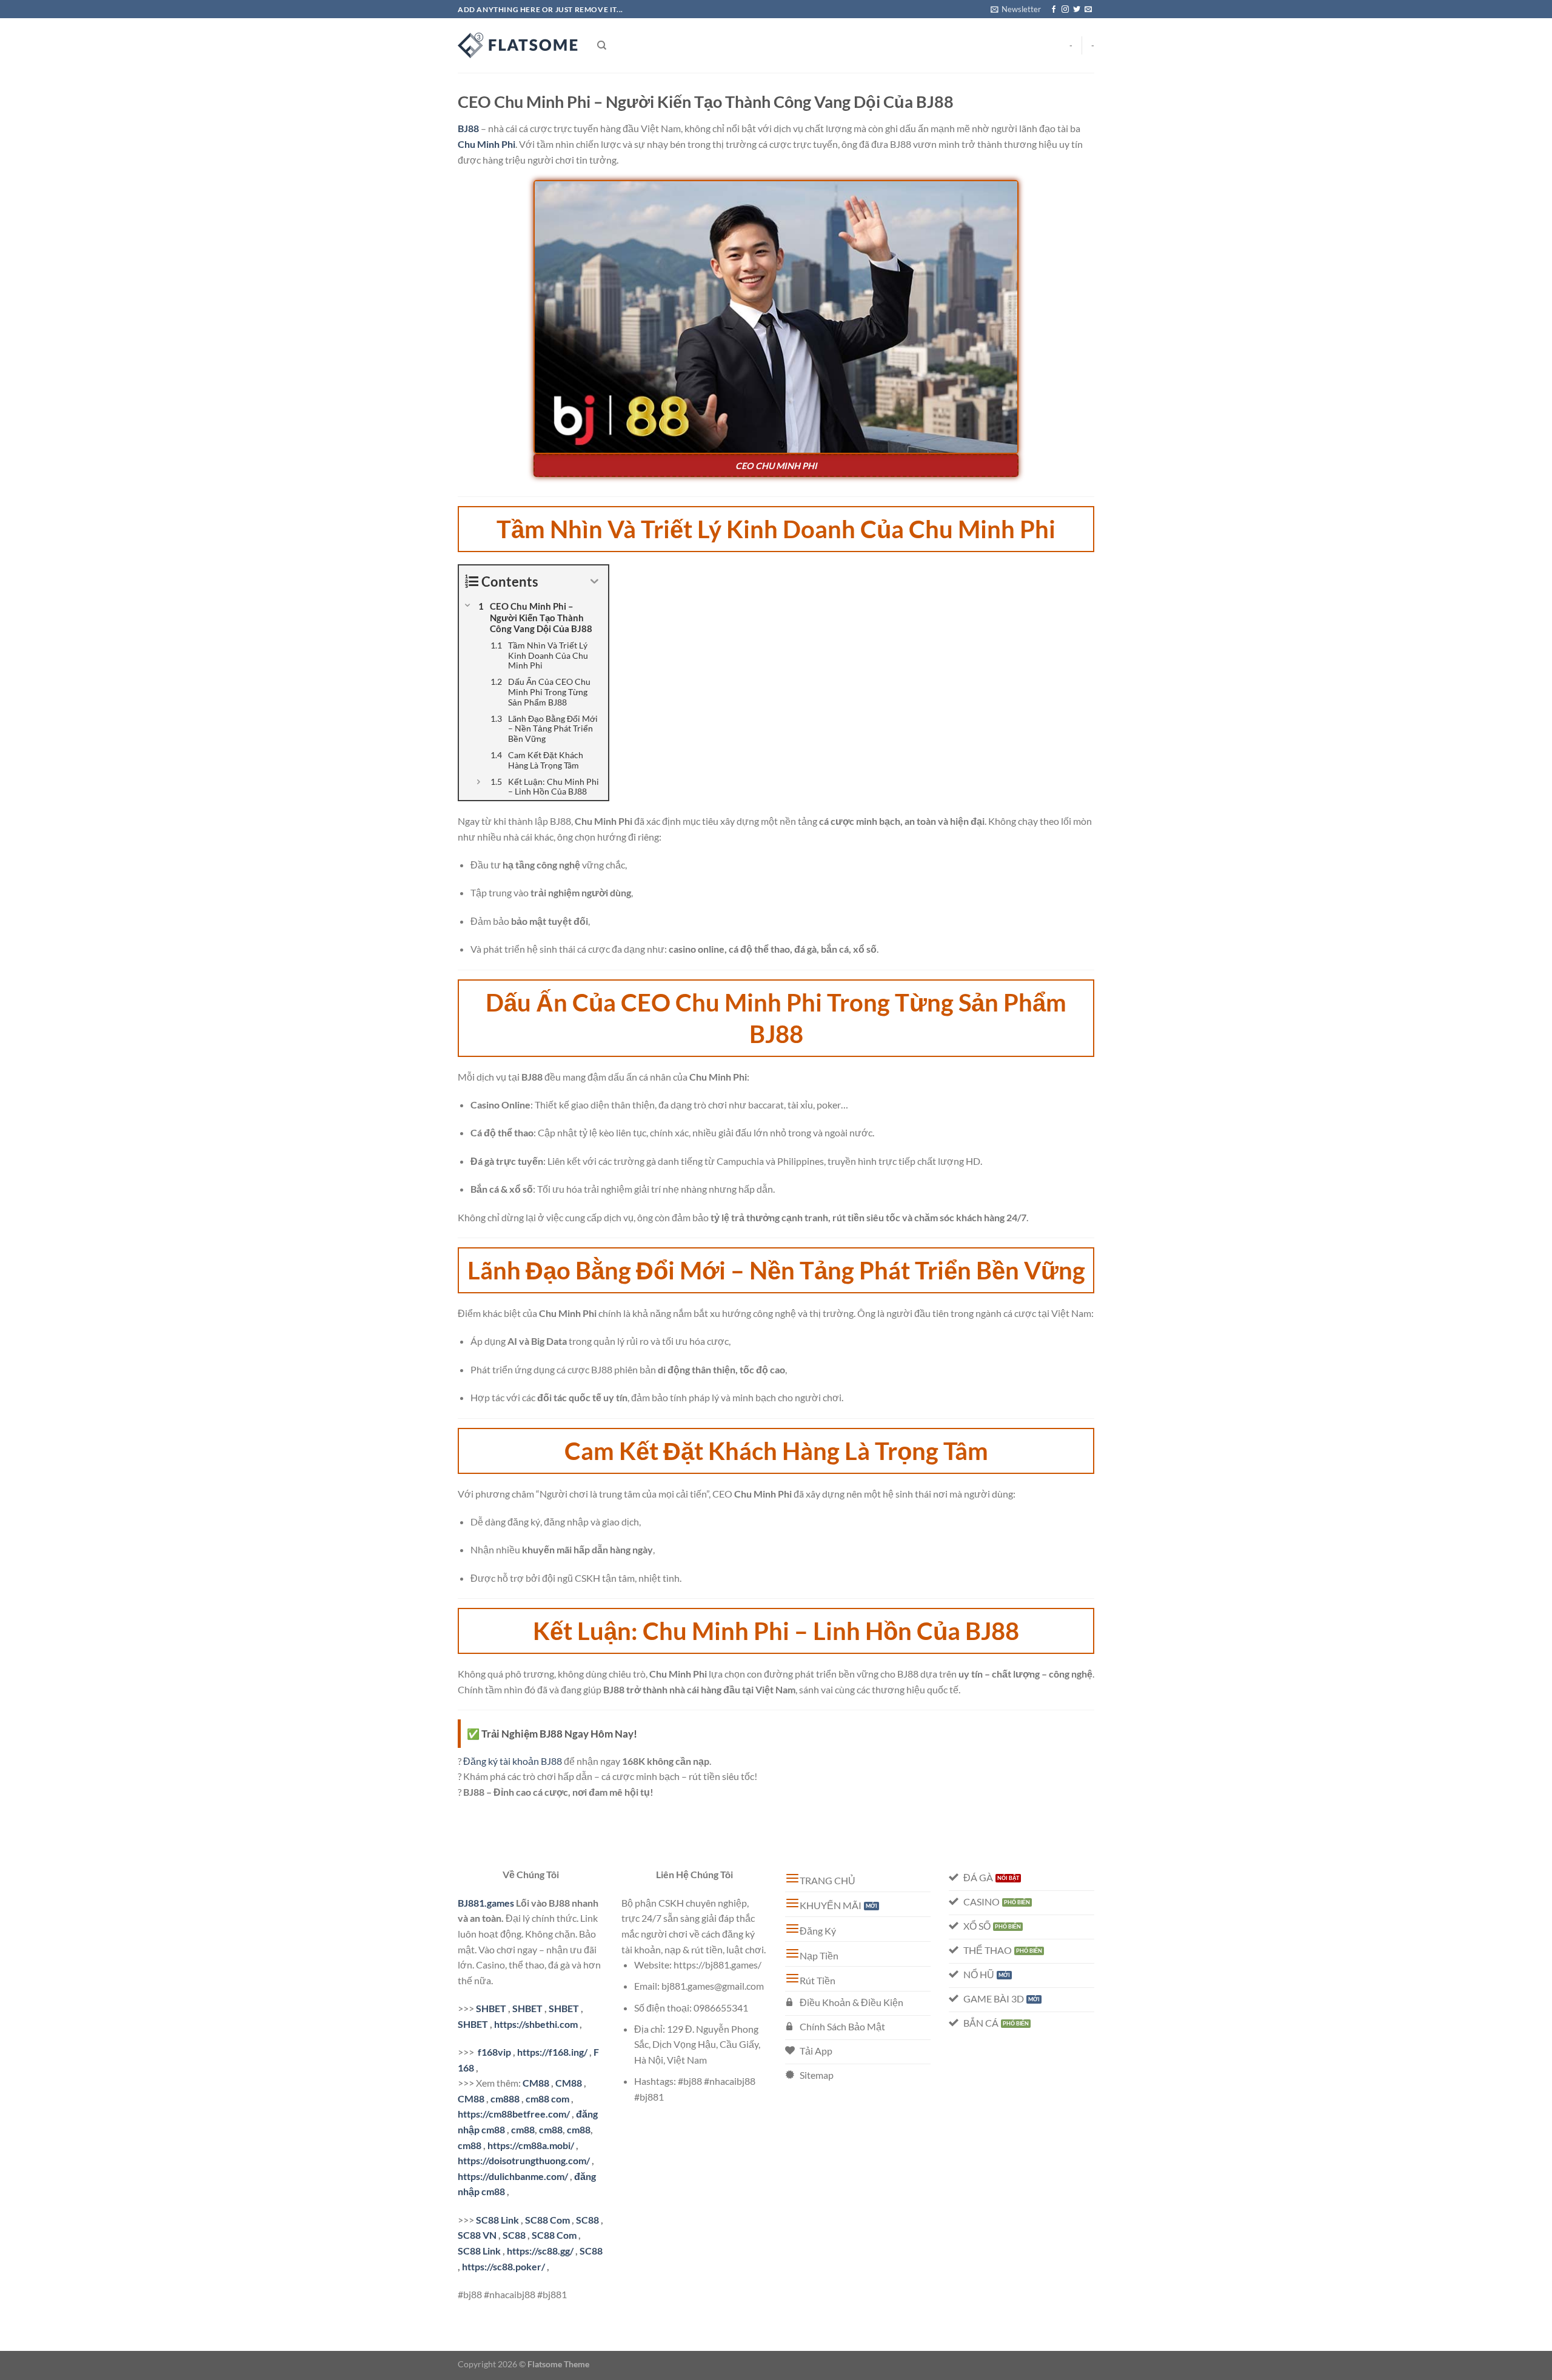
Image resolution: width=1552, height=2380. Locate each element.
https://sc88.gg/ (540, 2251)
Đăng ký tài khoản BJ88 (513, 1761)
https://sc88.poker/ (503, 2266)
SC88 (587, 2220)
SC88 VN (477, 2235)
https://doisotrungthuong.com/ (524, 2160)
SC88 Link (497, 2220)
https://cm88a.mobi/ (531, 2145)
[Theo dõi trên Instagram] (1065, 10)
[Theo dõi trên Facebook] (1054, 10)
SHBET (491, 2008)
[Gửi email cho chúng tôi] (1088, 10)
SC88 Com (547, 2220)
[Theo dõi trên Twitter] (1077, 10)
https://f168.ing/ (552, 2052)
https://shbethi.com (536, 2024)
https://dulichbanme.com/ (513, 2176)
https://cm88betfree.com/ (514, 2114)
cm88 (523, 2129)
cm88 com (547, 2098)
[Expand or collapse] (594, 582)
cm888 (505, 2098)
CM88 (536, 2083)
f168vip (494, 2052)
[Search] (602, 45)
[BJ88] (518, 45)
